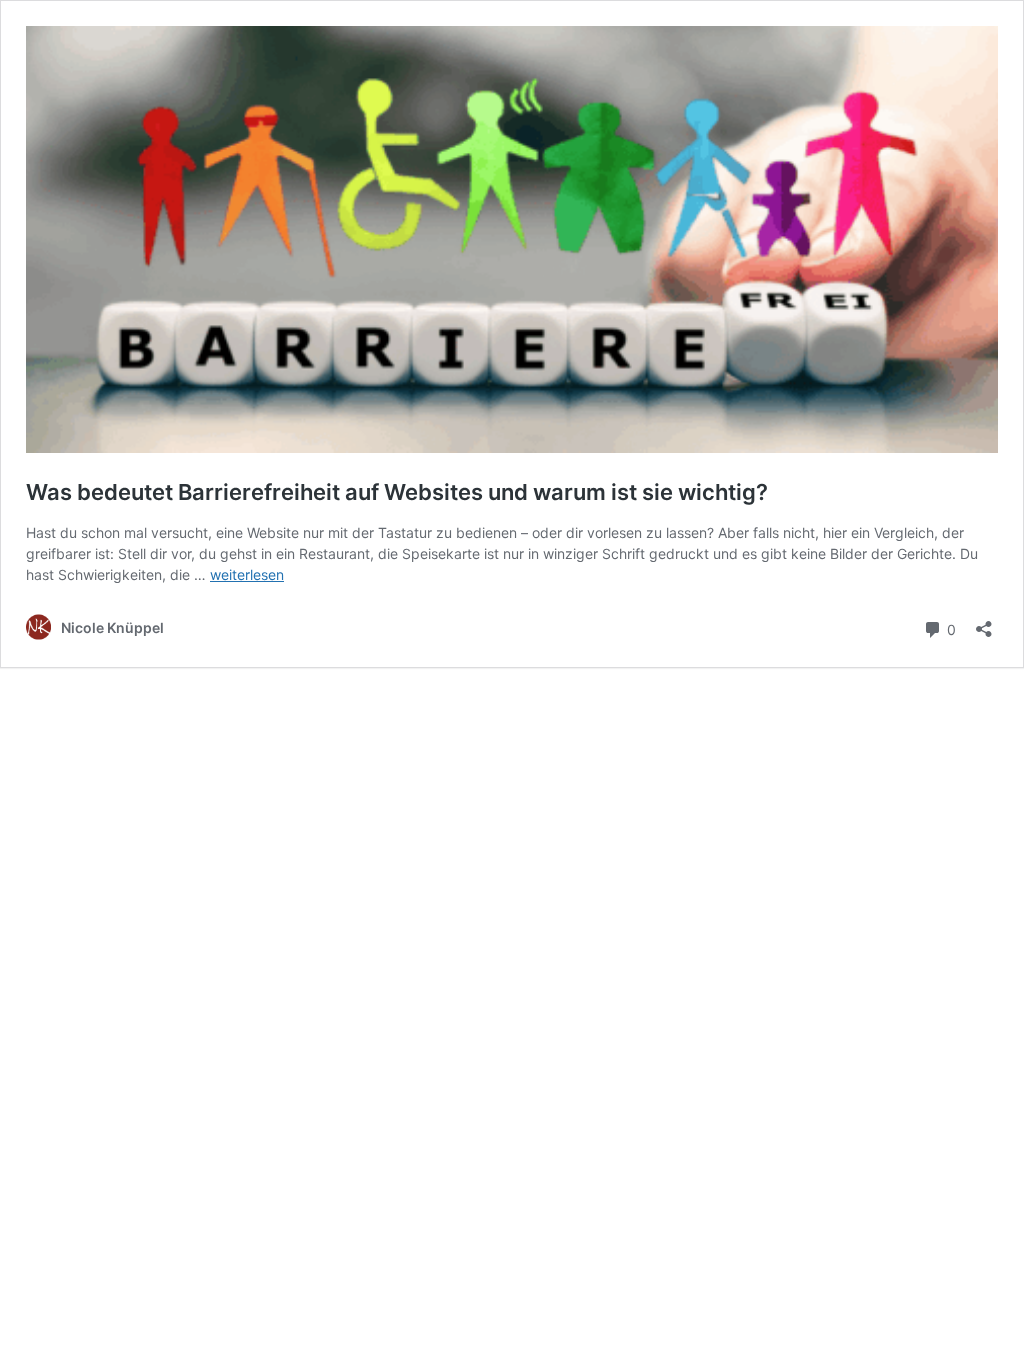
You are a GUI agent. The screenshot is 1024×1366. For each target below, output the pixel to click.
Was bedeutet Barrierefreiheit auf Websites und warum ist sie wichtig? (397, 492)
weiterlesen (247, 574)
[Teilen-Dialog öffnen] (984, 622)
